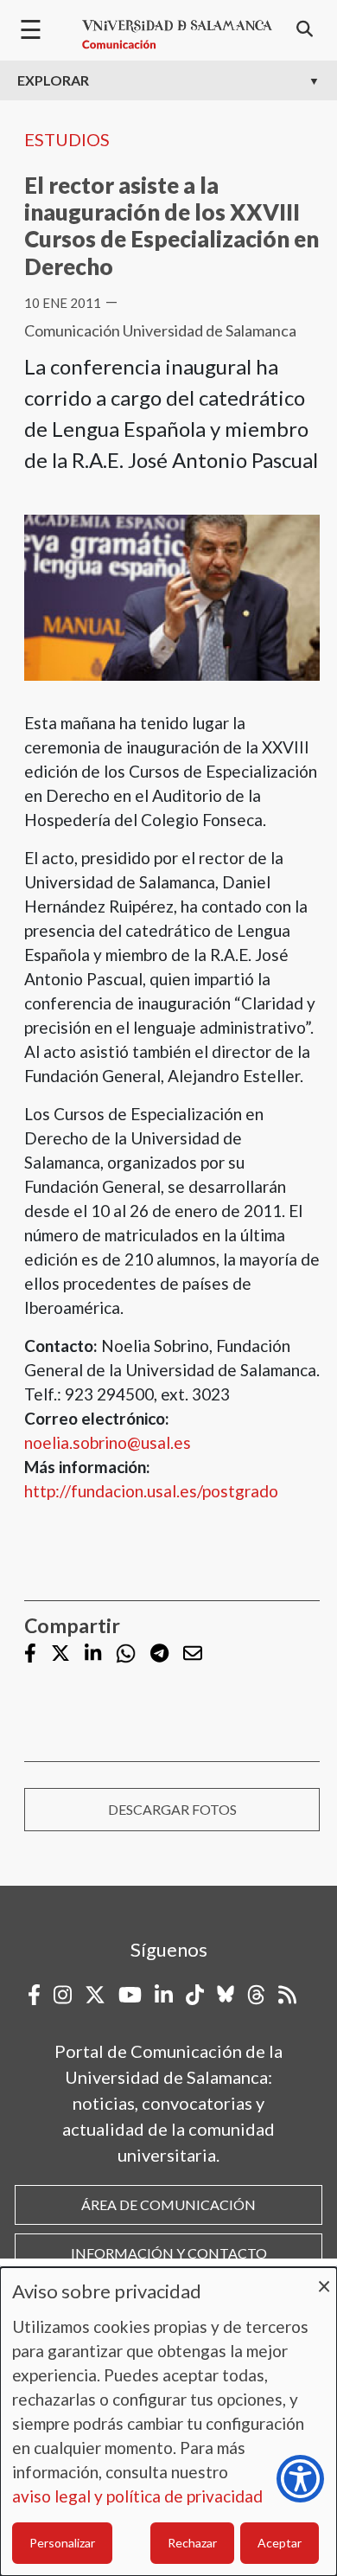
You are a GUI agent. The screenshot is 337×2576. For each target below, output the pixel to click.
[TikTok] (195, 1995)
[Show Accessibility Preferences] (300, 2479)
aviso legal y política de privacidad (137, 2496)
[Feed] (287, 1995)
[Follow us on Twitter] (60, 1655)
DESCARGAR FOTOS (172, 1809)
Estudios (67, 139)
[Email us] (193, 1655)
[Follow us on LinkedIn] (93, 1655)
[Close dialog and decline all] (324, 2278)
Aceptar (280, 2543)
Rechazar (192, 2543)
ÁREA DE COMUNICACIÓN (168, 2204)
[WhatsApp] (126, 1653)
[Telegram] (159, 1655)
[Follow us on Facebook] (30, 1655)
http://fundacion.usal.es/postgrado (151, 1491)
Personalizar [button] (62, 2543)
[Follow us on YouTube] (130, 1995)
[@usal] (256, 1995)
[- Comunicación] (177, 35)
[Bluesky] (226, 1995)
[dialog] (168, 2422)
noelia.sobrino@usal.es (108, 1442)
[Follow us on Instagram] (63, 1995)
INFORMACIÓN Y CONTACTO (169, 2253)
